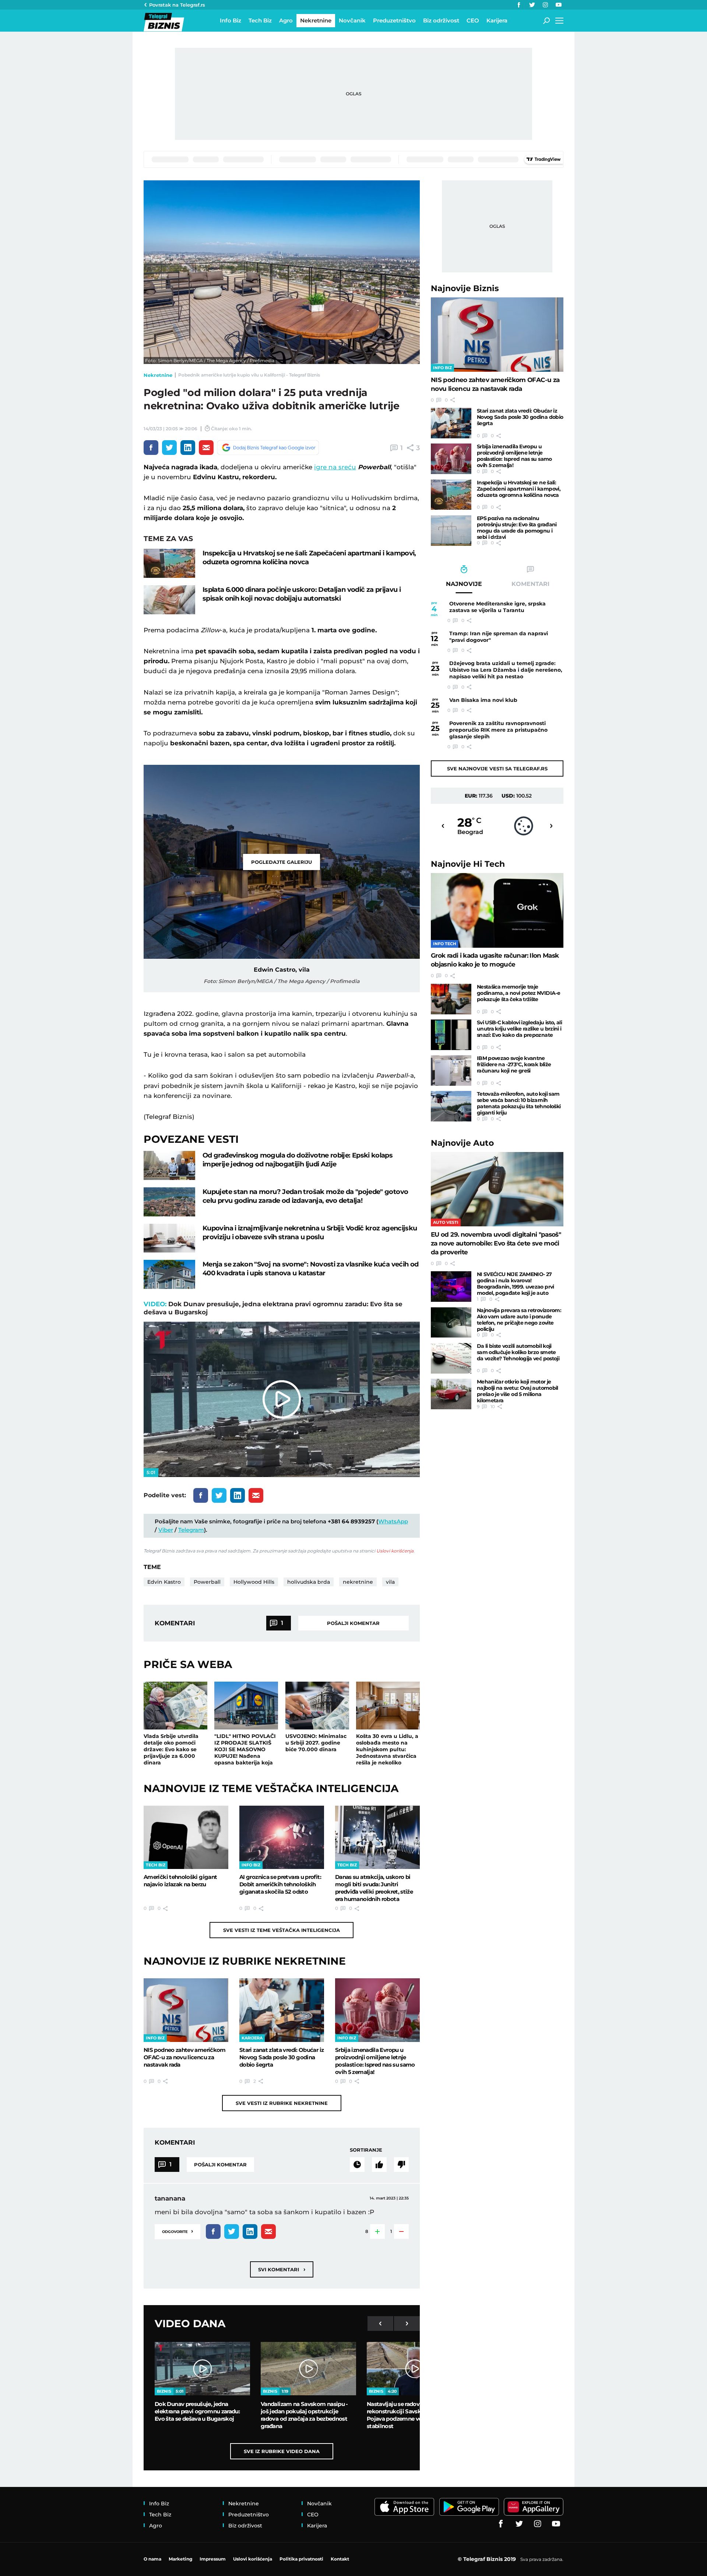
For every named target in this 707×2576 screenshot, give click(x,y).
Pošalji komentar (353, 1623)
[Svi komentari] (357, 2165)
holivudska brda (309, 1582)
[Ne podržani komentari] (401, 2165)
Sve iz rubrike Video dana (282, 2451)
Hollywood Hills (254, 1582)
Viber (166, 1530)
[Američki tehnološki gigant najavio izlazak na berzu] (186, 1837)
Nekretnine (158, 375)
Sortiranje (366, 2150)
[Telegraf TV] (559, 5)
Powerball (207, 1582)
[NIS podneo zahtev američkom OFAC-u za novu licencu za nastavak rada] (186, 2010)
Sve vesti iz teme (282, 1930)
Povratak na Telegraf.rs (177, 5)
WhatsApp (393, 1521)
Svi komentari (282, 2269)
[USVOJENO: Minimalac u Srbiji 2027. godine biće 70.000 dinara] (317, 1706)
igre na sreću (335, 467)
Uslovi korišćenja (395, 1551)
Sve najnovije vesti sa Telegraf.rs (497, 768)
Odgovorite (177, 2231)
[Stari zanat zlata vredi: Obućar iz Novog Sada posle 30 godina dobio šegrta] (282, 2010)
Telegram (191, 1530)
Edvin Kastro (164, 1582)
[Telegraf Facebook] (519, 5)
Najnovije (465, 288)
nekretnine (358, 1582)
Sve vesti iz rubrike (282, 2103)
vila (390, 1582)
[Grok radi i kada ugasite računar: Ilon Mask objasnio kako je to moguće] (497, 910)
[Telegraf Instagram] (545, 5)
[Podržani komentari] (379, 2165)
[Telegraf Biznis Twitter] (532, 5)
